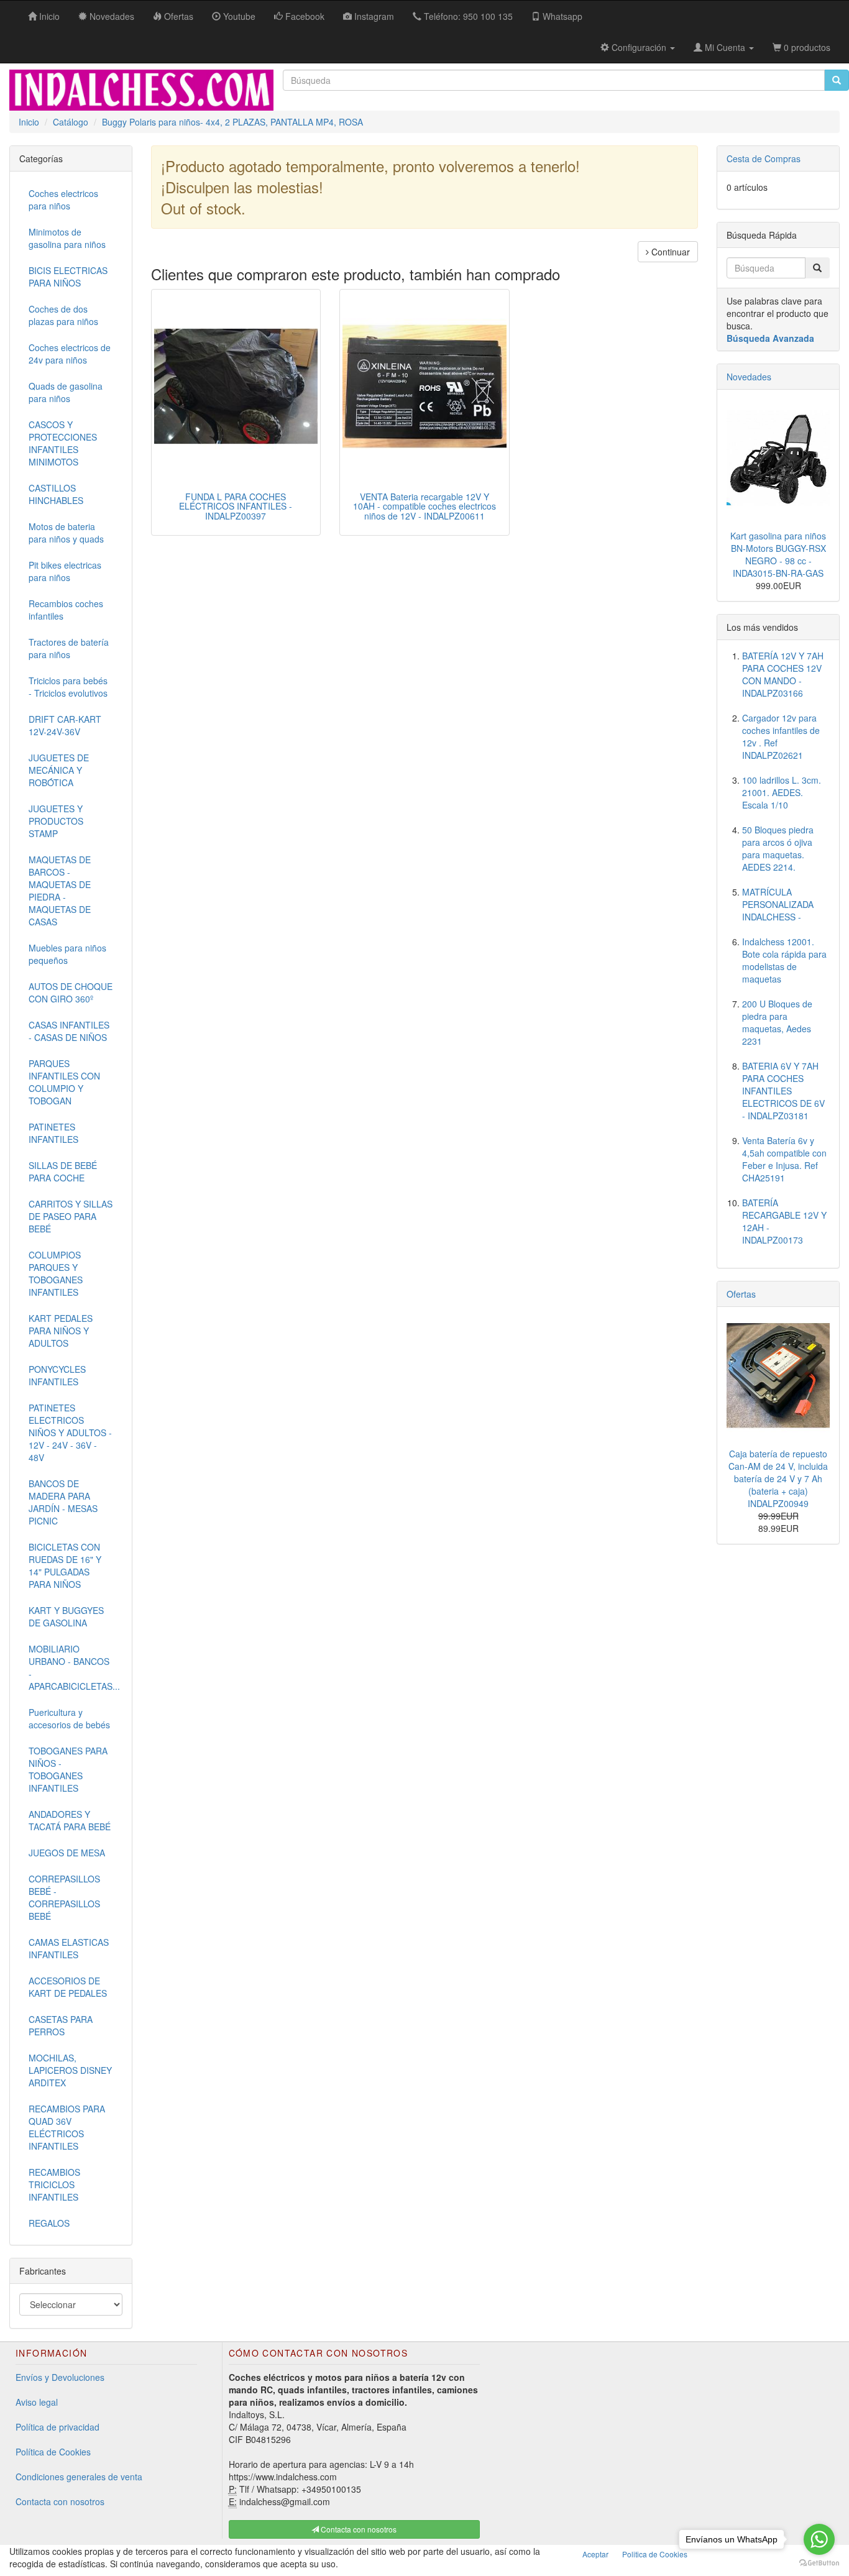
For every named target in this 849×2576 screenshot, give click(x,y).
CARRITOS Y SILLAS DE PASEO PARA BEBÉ (71, 1216)
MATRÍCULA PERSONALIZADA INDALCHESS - (778, 904)
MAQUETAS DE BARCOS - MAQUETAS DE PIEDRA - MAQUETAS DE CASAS (60, 891)
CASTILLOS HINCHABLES (56, 494)
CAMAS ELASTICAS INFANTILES (69, 1948)
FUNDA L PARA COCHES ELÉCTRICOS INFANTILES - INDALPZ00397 (236, 506)
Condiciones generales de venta (79, 2477)
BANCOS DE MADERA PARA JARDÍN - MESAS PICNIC (63, 1502)
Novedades (749, 377)
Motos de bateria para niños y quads (66, 533)
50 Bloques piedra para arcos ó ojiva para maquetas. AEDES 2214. (778, 848)
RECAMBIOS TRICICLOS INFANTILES (54, 2184)
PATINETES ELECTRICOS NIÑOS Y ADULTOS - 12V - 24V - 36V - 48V (70, 1432)
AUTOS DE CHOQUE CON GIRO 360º (71, 992)
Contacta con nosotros (60, 2501)
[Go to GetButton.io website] (819, 2563)
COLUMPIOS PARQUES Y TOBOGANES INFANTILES (56, 1273)
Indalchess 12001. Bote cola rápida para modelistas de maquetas (784, 960)
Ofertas (741, 1294)
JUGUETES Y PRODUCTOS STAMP (56, 821)
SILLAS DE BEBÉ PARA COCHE (63, 1171)
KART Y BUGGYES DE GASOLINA (66, 1616)
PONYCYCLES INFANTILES (57, 1375)
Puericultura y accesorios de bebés (69, 1718)
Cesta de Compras (764, 158)
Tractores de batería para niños (69, 648)
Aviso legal (37, 2402)
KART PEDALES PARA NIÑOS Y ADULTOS (61, 1331)
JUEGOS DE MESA (67, 1853)
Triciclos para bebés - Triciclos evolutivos (68, 687)
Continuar (669, 252)
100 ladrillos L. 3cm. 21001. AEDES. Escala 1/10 (782, 792)
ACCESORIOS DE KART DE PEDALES (68, 1987)
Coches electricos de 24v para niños (70, 354)
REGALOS (49, 2223)
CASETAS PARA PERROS (61, 2025)
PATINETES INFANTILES (53, 1133)
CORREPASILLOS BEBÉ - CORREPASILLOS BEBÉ (64, 1897)
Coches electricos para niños (63, 199)
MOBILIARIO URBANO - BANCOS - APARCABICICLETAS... (74, 1667)
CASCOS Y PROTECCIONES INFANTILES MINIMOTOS (63, 443)
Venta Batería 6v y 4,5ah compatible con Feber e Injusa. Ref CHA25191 (784, 1159)
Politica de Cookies (655, 2554)
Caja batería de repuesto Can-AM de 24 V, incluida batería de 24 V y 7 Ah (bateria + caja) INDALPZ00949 (778, 1478)
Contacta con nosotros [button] (358, 2529)
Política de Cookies (53, 2452)
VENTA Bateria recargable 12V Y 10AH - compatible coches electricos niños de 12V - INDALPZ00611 (424, 506)
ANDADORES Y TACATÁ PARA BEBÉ (70, 1820)
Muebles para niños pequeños (67, 954)
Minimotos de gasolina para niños (67, 238)
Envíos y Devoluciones (60, 2377)
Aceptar (595, 2554)
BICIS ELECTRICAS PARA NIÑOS (68, 277)
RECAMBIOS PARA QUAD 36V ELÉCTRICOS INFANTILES (67, 2127)
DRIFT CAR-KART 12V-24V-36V (65, 725)
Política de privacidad (57, 2427)
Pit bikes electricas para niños (65, 571)
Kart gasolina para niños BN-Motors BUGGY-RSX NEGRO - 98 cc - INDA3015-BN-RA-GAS (778, 554)
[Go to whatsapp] (819, 2539)
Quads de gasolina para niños (66, 392)
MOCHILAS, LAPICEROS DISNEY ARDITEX (70, 2070)
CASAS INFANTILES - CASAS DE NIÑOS (69, 1031)
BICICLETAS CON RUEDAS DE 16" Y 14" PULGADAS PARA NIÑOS (65, 1565)
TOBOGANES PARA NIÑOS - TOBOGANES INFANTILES (68, 1769)
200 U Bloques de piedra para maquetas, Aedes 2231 (777, 1022)
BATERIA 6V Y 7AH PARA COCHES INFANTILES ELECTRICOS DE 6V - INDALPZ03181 (783, 1091)
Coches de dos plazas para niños (63, 315)
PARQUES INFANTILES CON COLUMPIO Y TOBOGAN (64, 1082)
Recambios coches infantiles (66, 610)
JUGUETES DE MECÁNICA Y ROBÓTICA (59, 770)
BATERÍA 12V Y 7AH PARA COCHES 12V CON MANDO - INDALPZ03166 (783, 674)
